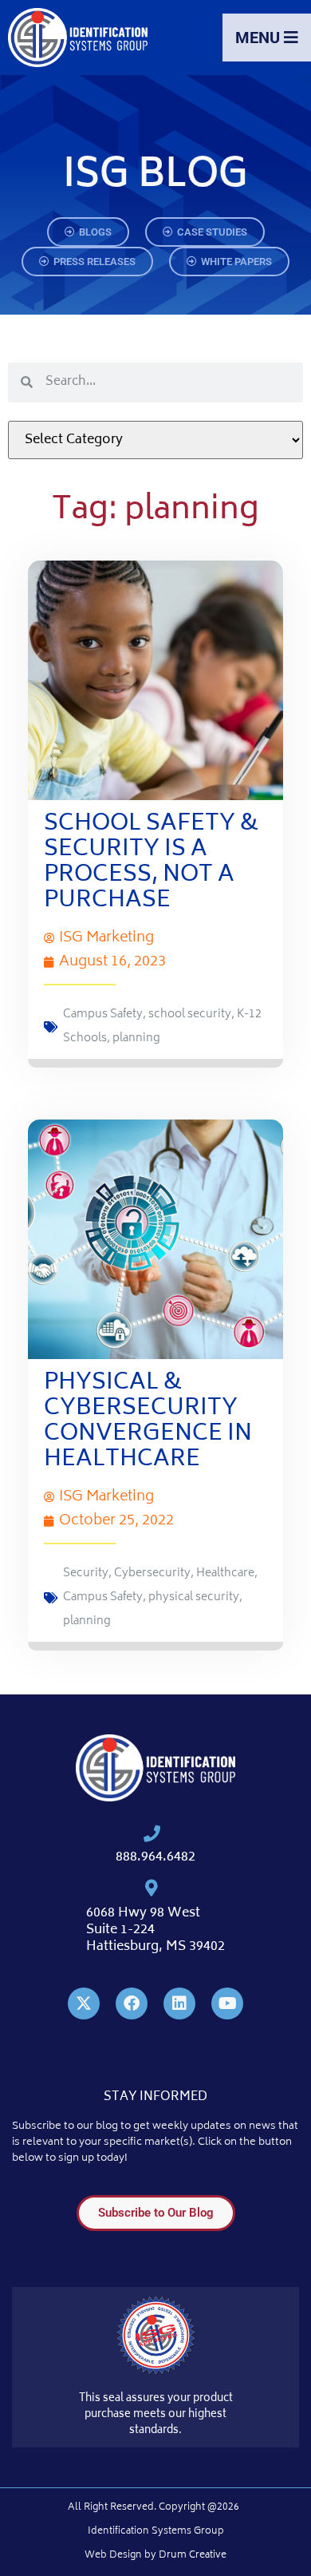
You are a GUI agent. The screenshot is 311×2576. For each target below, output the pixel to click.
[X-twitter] (84, 2003)
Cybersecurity (152, 1573)
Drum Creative (193, 2556)
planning (136, 1038)
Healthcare (225, 1573)
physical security (194, 1597)
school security (190, 1015)
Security (86, 1573)
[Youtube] (227, 2003)
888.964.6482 (155, 1857)
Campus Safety (103, 1015)
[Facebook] (132, 2003)
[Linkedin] (179, 2003)
